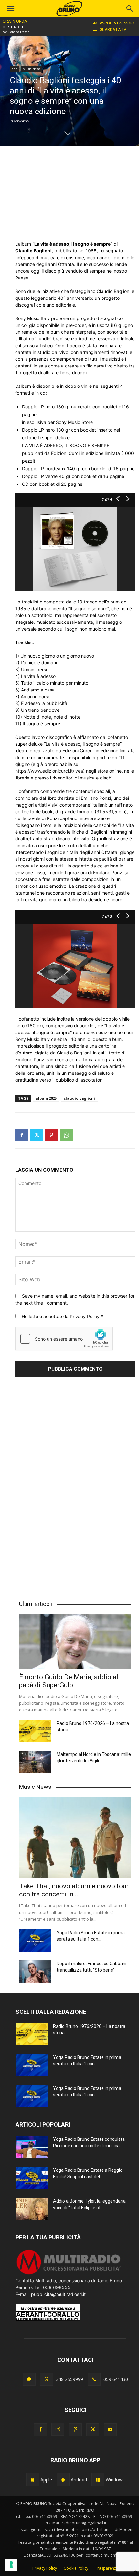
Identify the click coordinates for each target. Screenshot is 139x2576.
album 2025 (46, 1098)
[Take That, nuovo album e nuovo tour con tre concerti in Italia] (75, 1837)
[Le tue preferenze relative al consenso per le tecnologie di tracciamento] (11, 2565)
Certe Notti (14, 27)
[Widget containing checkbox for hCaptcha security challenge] (64, 1339)
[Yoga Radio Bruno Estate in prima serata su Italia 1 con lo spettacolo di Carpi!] (35, 1940)
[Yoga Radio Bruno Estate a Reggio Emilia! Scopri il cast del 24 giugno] (32, 2178)
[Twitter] (37, 1135)
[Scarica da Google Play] (63, 2480)
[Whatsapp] (47, 2379)
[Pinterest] (51, 1135)
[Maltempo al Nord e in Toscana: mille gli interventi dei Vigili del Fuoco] (35, 1762)
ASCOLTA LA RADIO (117, 23)
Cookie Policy (76, 2568)
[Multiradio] (69, 2274)
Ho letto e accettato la (62, 1316)
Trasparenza (107, 2568)
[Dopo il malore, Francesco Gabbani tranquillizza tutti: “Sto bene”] (35, 1971)
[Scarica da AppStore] (33, 2480)
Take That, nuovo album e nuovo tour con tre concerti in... (74, 1890)
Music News (32, 69)
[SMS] (29, 2379)
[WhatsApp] (66, 1135)
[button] (130, 9)
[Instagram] (58, 2429)
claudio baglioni (79, 1098)
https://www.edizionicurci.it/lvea (49, 771)
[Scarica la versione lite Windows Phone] (98, 2480)
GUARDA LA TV (113, 30)
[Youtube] (110, 2430)
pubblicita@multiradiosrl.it (58, 2294)
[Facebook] (22, 1135)
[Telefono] (94, 2379)
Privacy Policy (85, 1316)
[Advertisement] (75, 193)
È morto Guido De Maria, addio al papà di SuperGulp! (69, 1681)
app (14, 69)
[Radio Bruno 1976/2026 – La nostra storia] (35, 1731)
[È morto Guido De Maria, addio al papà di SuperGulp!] (75, 1641)
